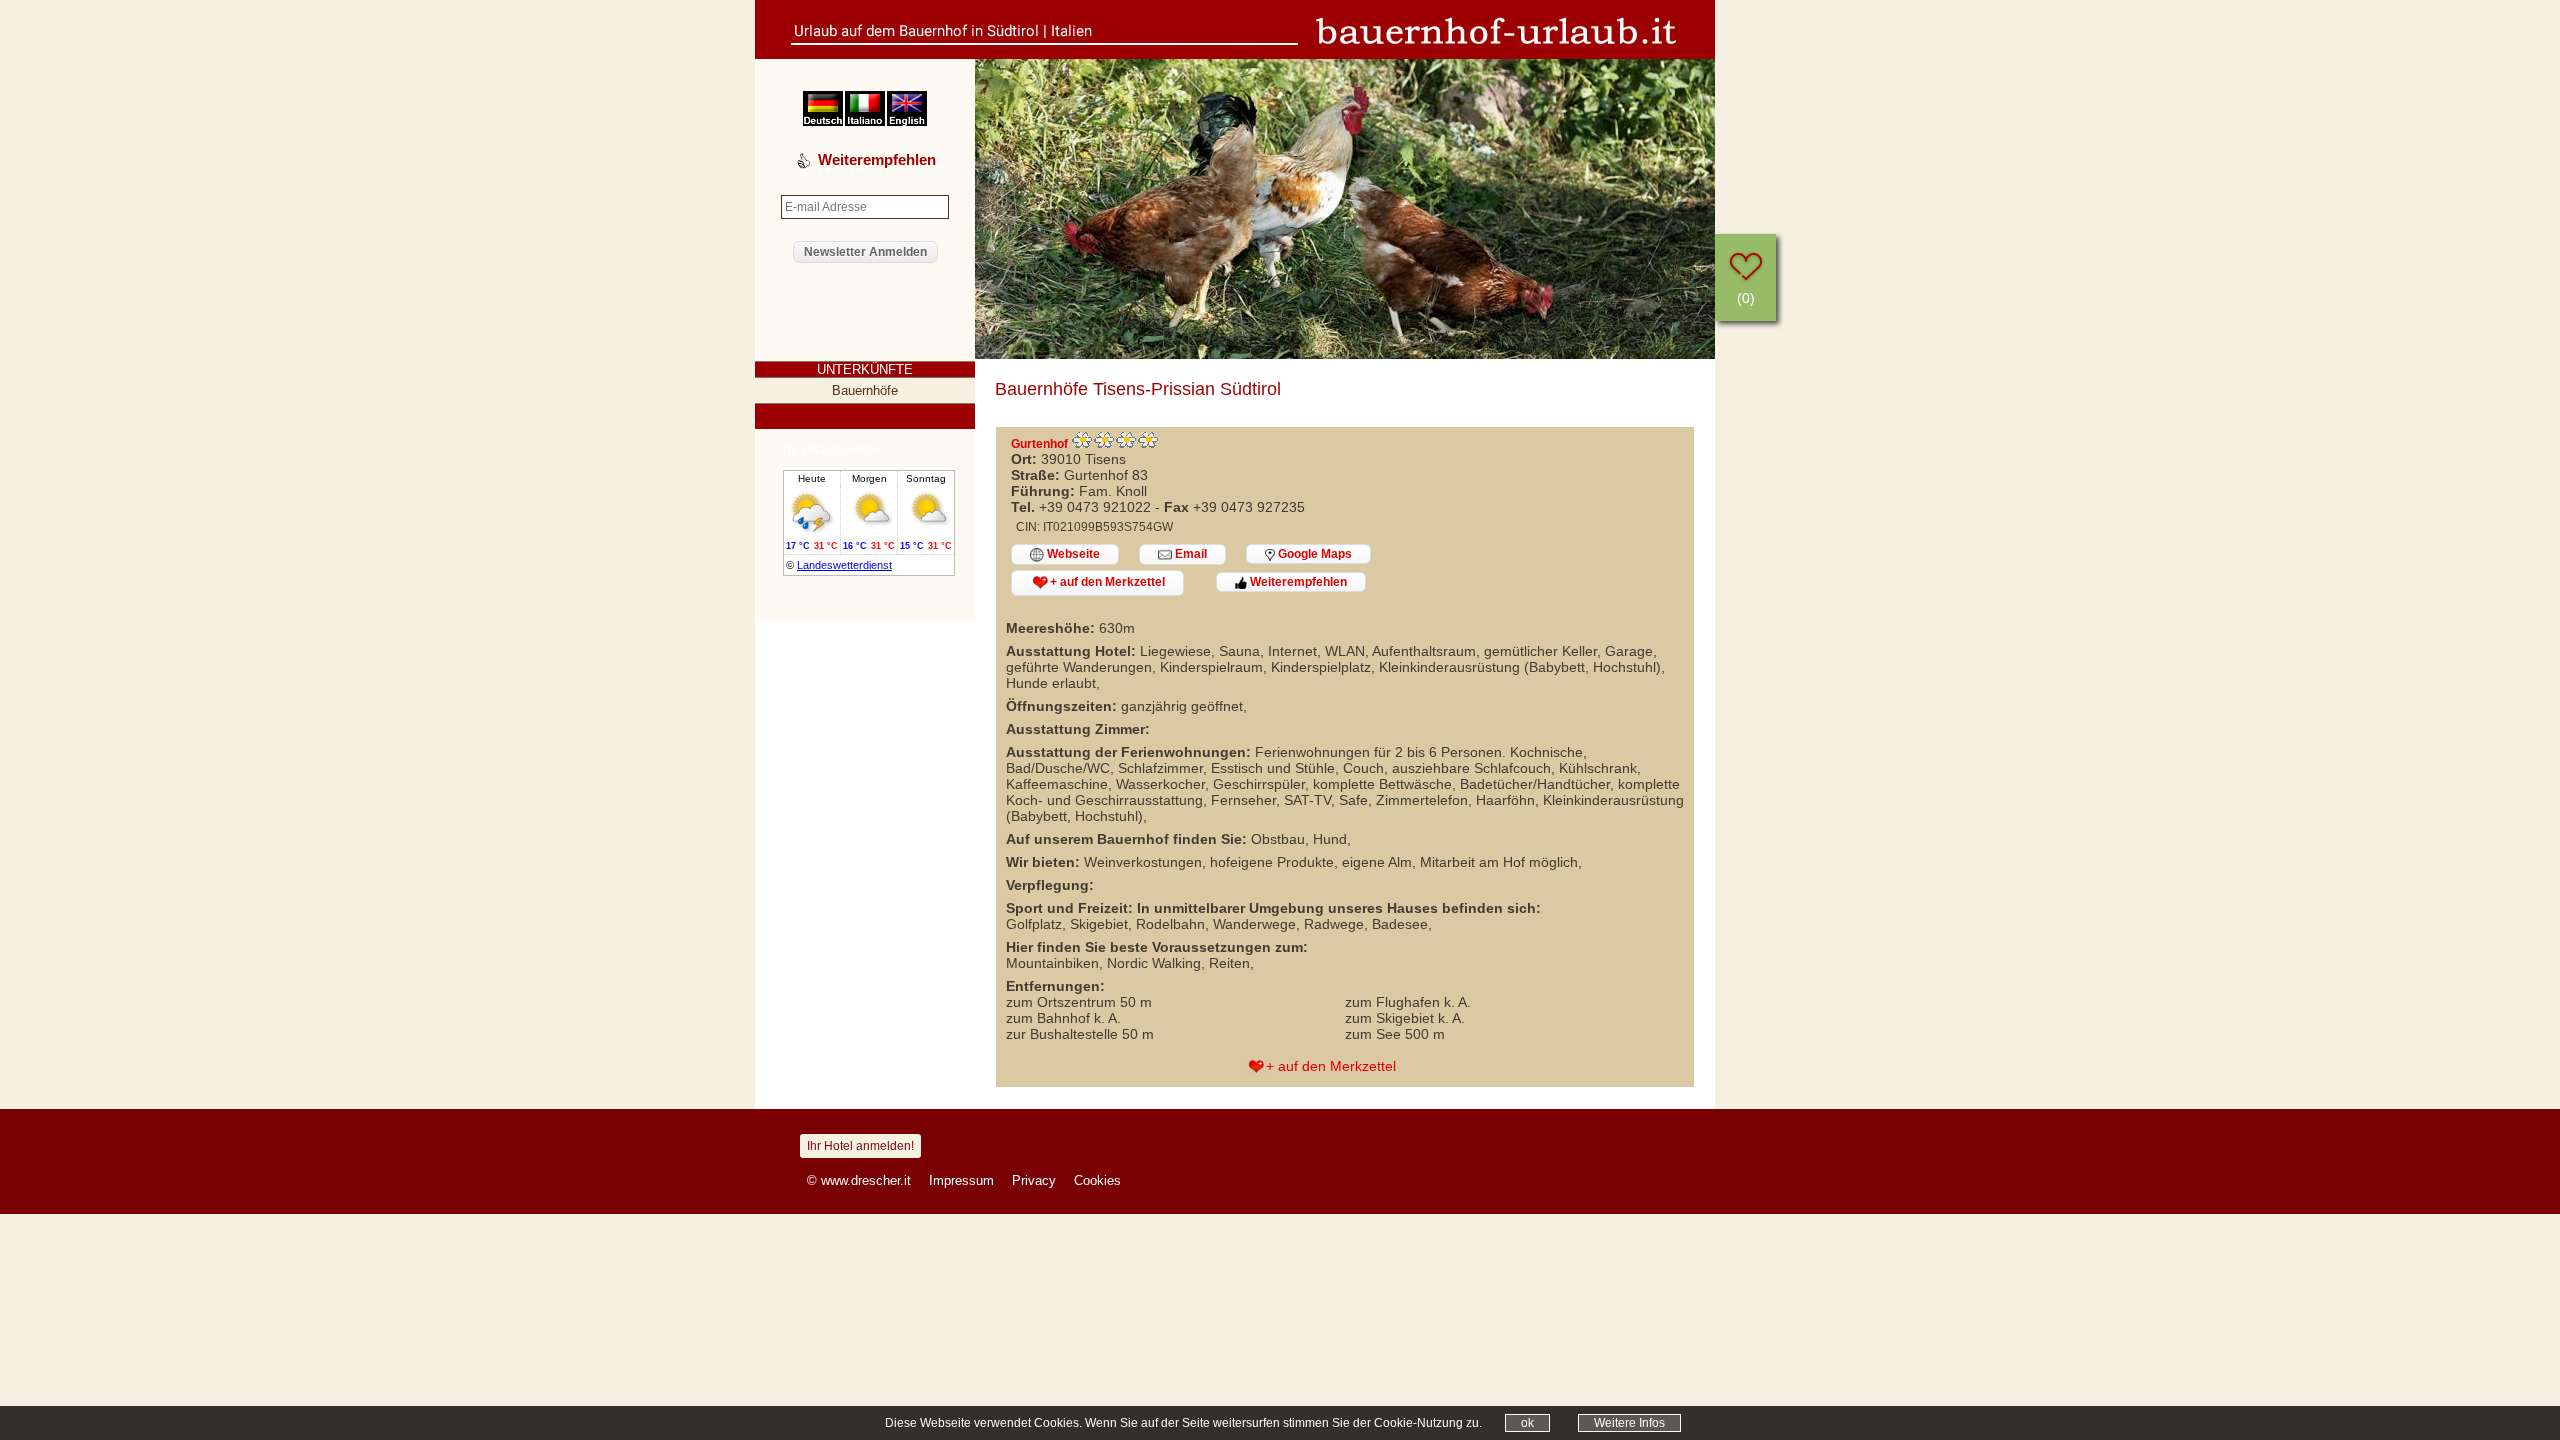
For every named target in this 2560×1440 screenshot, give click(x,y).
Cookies (1097, 1180)
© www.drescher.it (859, 1180)
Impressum (961, 1180)
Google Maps (1313, 554)
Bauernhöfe (865, 390)
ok (1527, 1423)
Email (1189, 554)
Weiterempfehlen (1297, 582)
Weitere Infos (1629, 1423)
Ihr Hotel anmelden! (860, 1146)
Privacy (1034, 1180)
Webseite (1072, 554)
